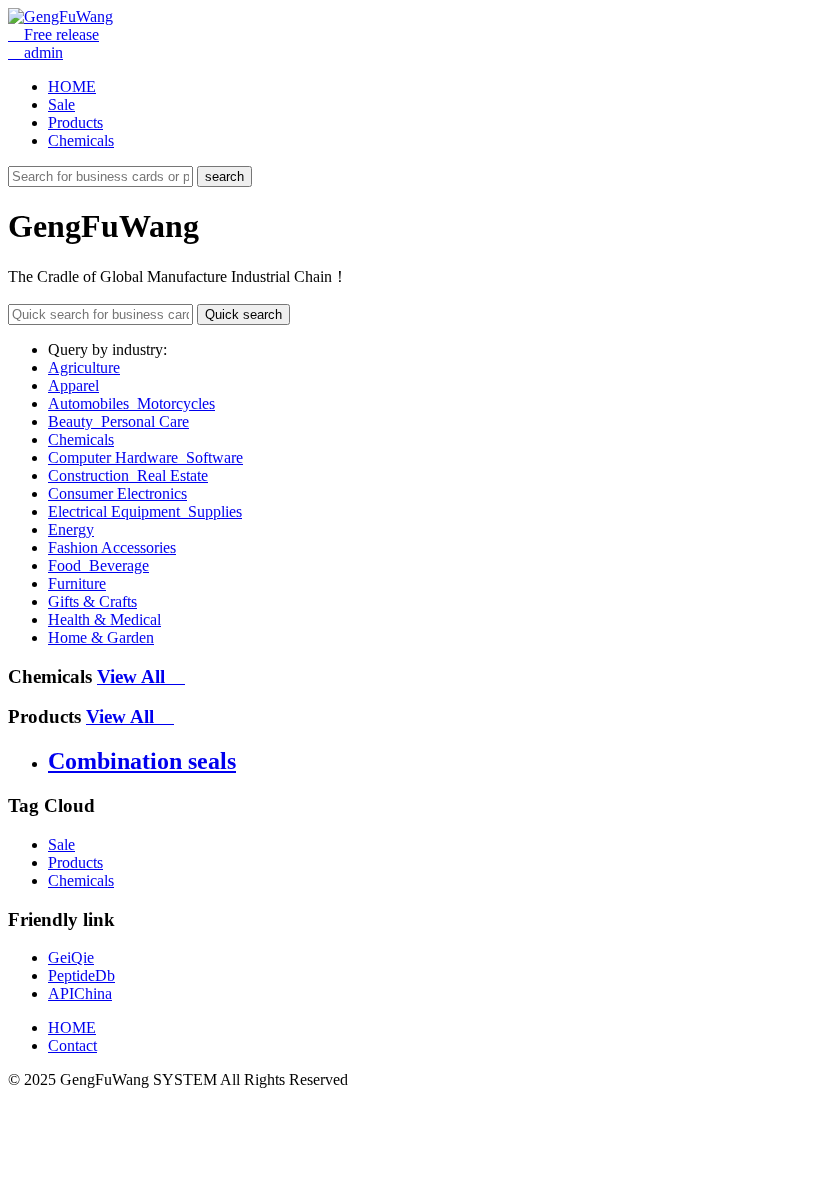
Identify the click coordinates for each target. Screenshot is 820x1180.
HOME (72, 86)
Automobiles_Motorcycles (131, 403)
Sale (61, 104)
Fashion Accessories (112, 547)
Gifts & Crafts (92, 601)
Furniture (77, 583)
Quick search (243, 314)
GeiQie (71, 957)
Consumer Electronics (117, 493)
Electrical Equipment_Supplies (145, 511)
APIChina (80, 993)
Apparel (73, 385)
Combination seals (142, 761)
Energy (71, 529)
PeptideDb (81, 975)
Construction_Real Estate (128, 475)
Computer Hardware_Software (145, 457)
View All (141, 676)
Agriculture (84, 367)
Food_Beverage (98, 565)
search (224, 176)
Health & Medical (104, 619)
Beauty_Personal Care (118, 421)
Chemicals (81, 140)
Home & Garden (101, 637)
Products (75, 122)
